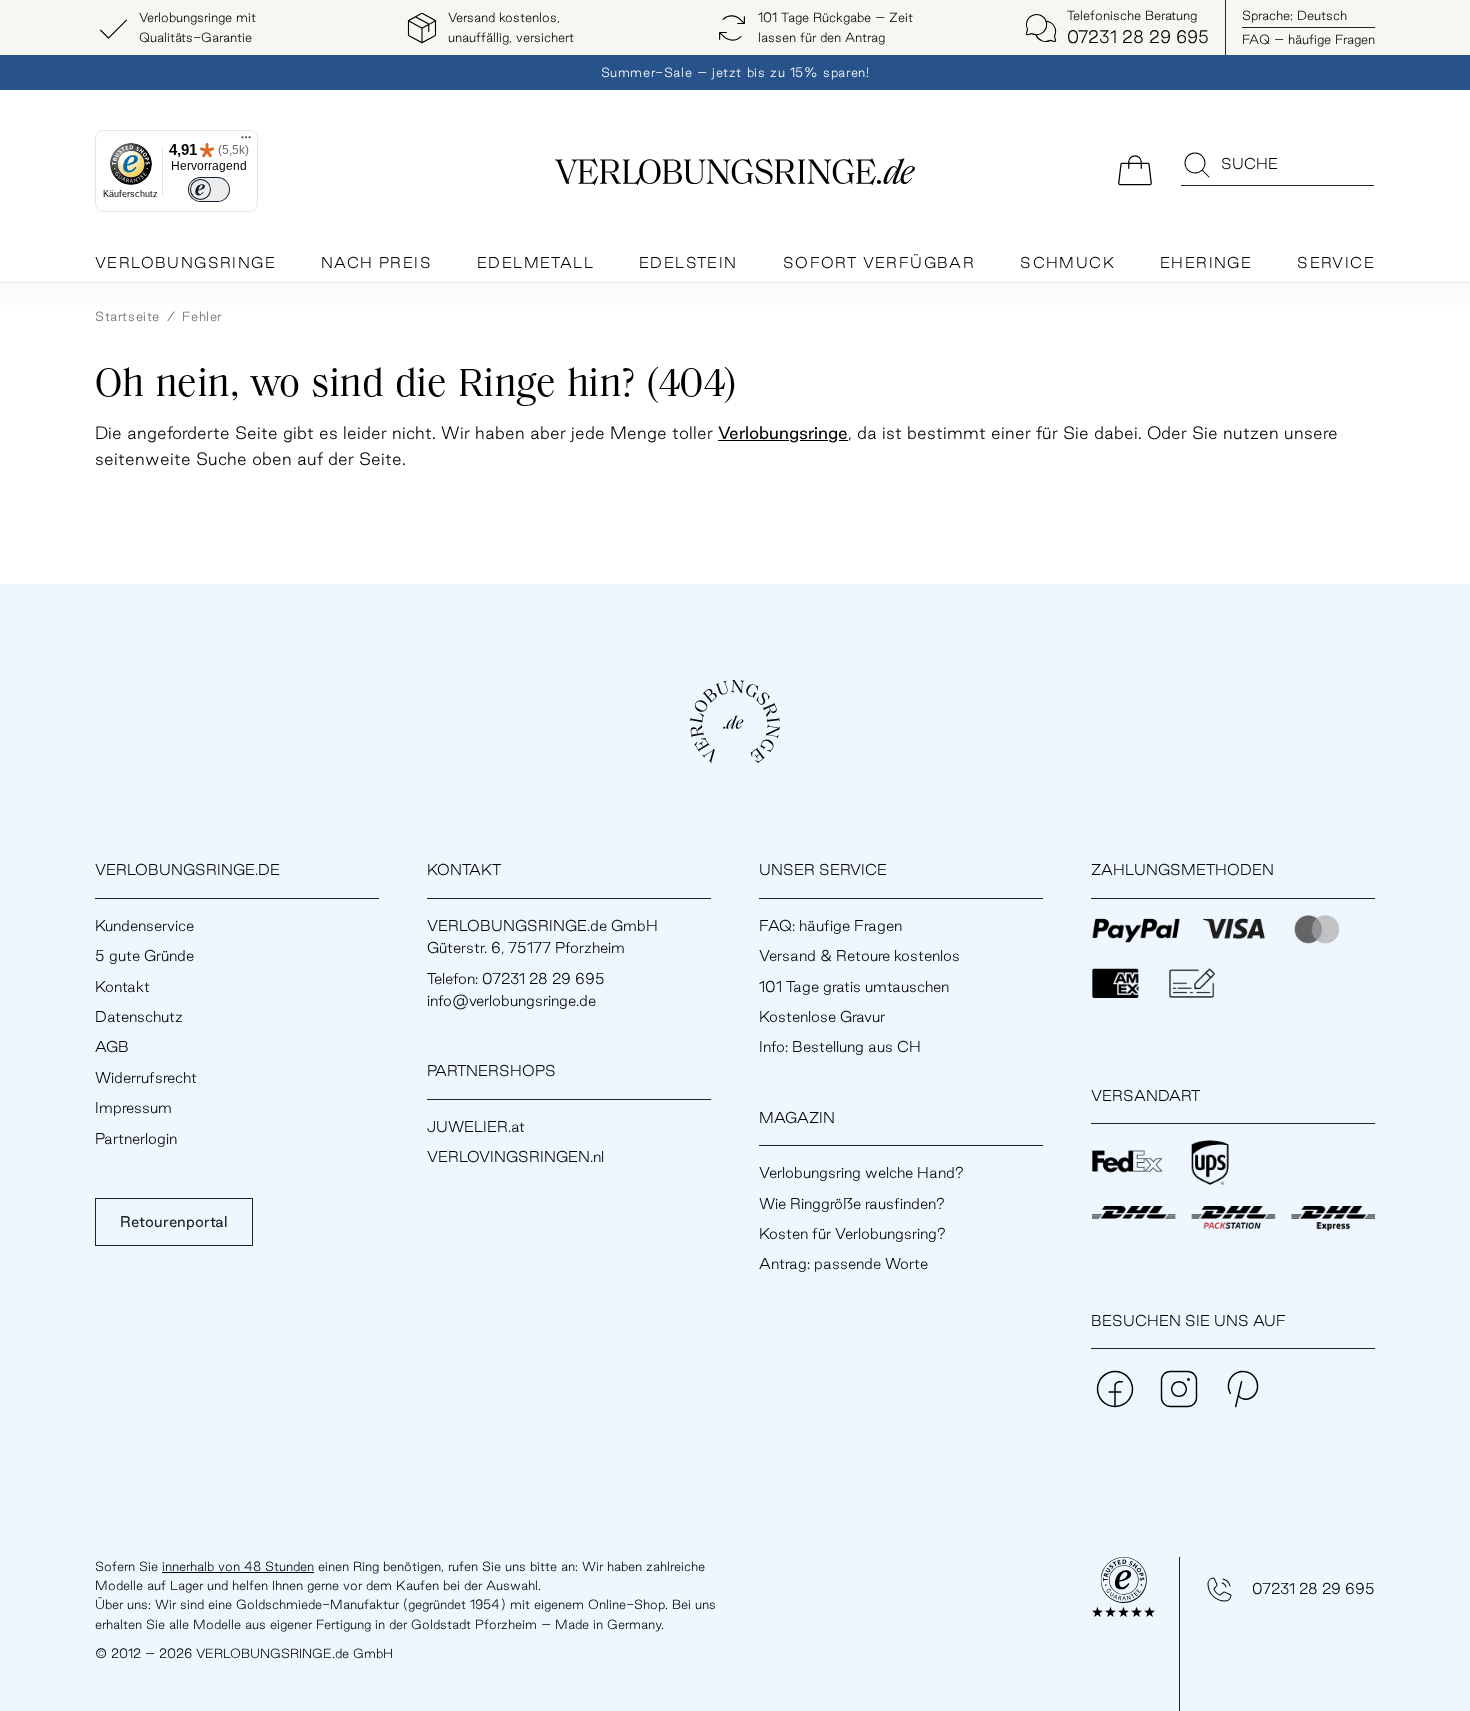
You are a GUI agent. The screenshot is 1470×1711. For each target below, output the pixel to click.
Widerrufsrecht (146, 1077)
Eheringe (1206, 262)
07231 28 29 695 (1313, 1588)
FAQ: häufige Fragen (830, 925)
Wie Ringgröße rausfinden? (852, 1203)
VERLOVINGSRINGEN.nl (515, 1156)
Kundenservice (144, 925)
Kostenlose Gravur (822, 1016)
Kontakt (122, 986)
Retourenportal (174, 1221)
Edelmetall (535, 262)
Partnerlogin (136, 1138)
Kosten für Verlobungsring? (852, 1233)
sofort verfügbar (879, 262)
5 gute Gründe (144, 955)
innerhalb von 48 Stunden (238, 1566)
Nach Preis (376, 262)
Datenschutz (139, 1016)
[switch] (209, 189)
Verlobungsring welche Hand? (861, 1172)
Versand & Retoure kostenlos (859, 955)
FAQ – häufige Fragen (1308, 39)
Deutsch (1294, 15)
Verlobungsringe (185, 262)
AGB (112, 1046)
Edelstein (688, 262)
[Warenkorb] (1135, 168)
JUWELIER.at (476, 1126)
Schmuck (1067, 262)
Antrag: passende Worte (843, 1263)
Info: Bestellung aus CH (840, 1046)
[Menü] (246, 142)
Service (1336, 262)
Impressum (133, 1107)
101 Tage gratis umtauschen (854, 986)
